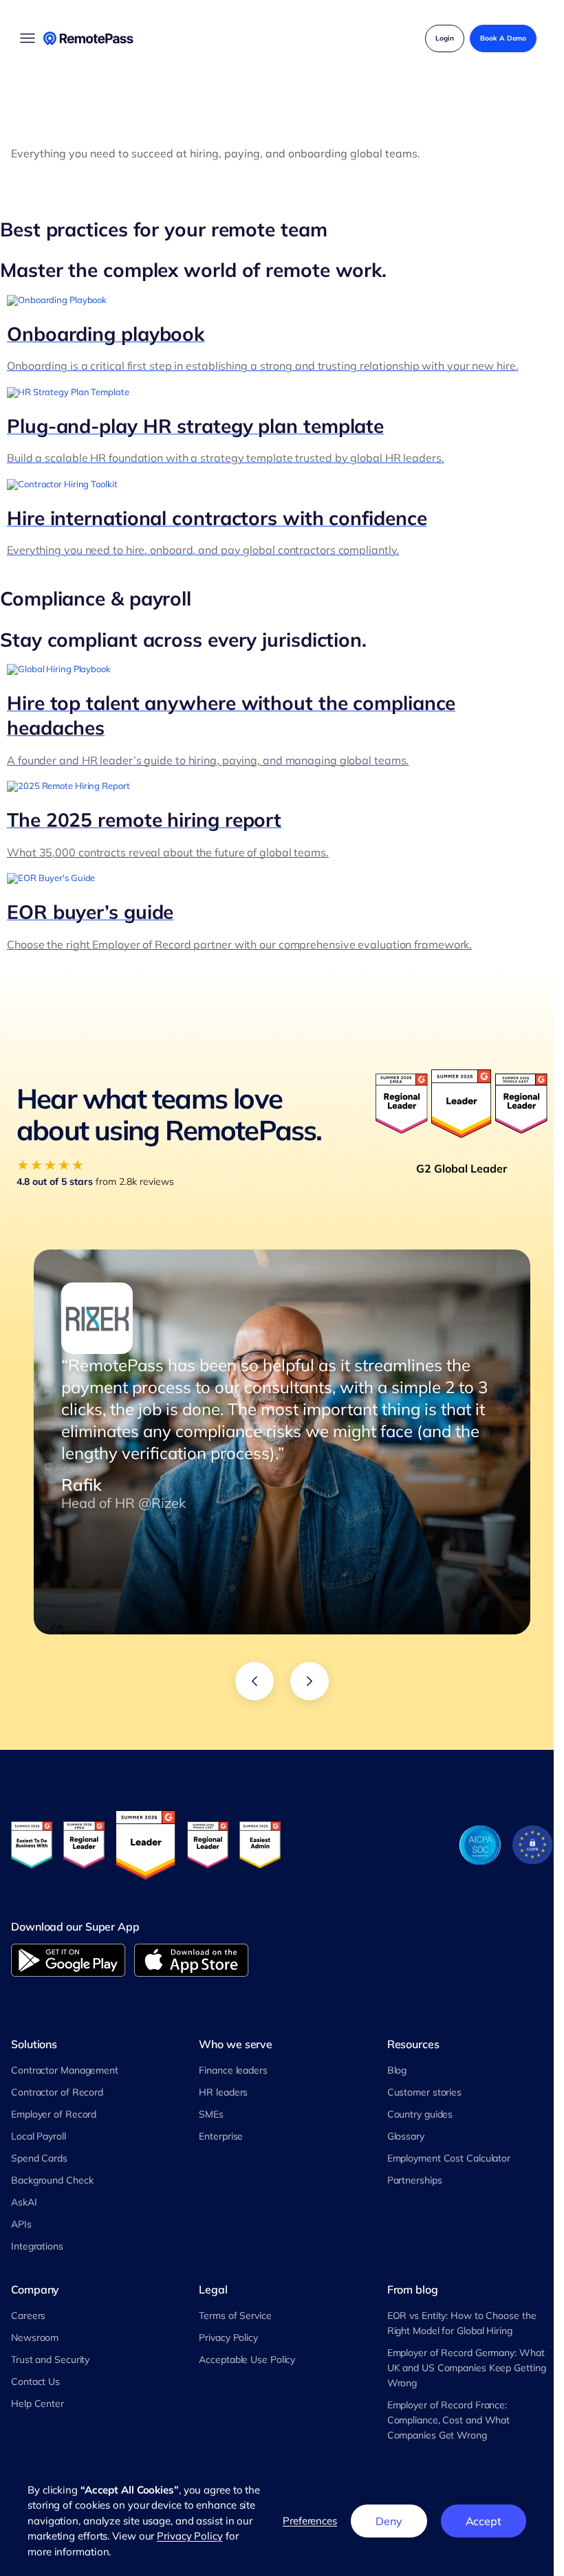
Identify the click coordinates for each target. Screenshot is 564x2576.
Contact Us (35, 2381)
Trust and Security (50, 2360)
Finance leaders (233, 2070)
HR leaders (223, 2092)
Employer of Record (54, 2114)
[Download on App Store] (192, 1960)
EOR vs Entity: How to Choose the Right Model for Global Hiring (462, 2323)
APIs (21, 2224)
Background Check (52, 2180)
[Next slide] (310, 1681)
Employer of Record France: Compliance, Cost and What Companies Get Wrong (449, 2420)
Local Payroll (39, 2136)
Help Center (37, 2403)
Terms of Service (235, 2316)
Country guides (420, 2114)
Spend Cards (39, 2158)
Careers (28, 2316)
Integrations (37, 2246)
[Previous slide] (254, 1681)
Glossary (406, 2136)
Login (445, 38)
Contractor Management (65, 2070)
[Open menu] (28, 38)
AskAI (24, 2202)
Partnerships (415, 2180)
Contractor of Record (57, 2092)
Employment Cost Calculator (449, 2158)
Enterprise (221, 2136)
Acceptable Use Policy (247, 2360)
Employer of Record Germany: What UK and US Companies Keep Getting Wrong (467, 2368)
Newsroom (35, 2338)
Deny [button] (389, 2521)
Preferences (310, 2521)
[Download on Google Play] (68, 1960)
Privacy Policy (228, 2338)
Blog (397, 2070)
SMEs (211, 2114)
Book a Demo (503, 38)
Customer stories (424, 2092)
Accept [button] (484, 2521)
